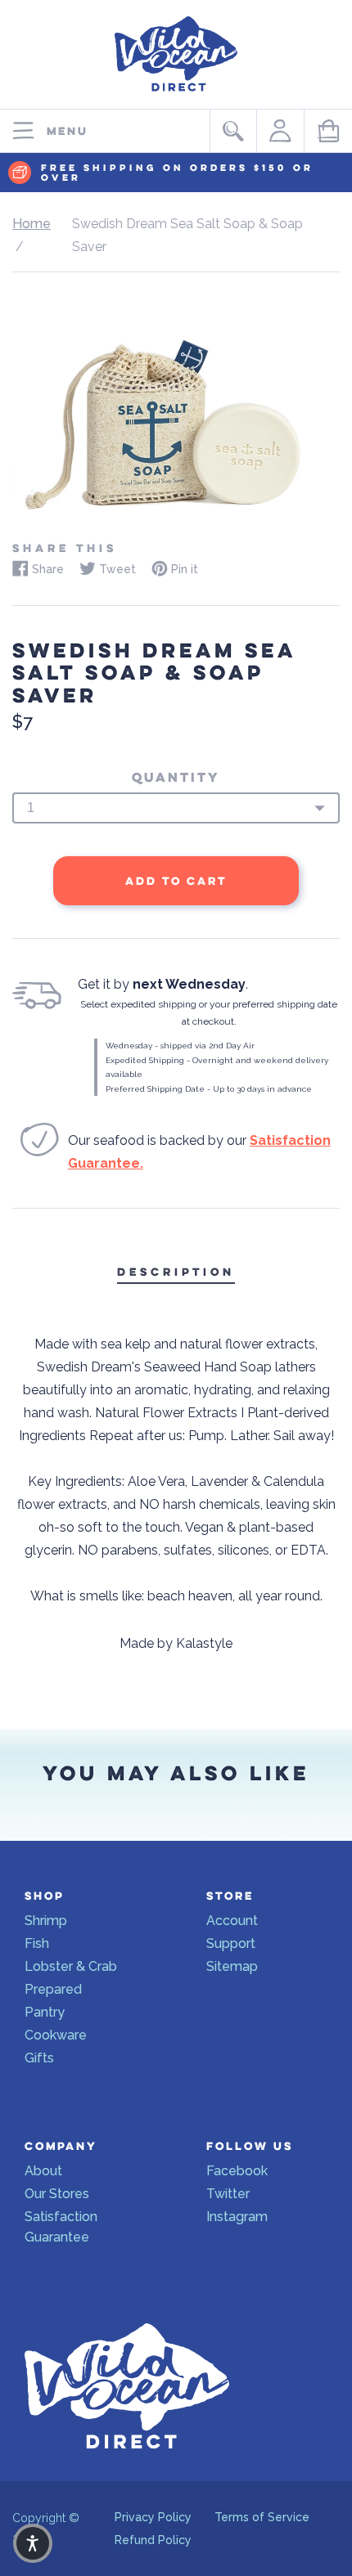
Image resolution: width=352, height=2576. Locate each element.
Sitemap (232, 1966)
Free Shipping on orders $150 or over (177, 173)
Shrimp (46, 1921)
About (43, 2171)
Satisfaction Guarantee (61, 2227)
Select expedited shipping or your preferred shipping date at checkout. (209, 1013)
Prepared (53, 1989)
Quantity (176, 778)
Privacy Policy (153, 2517)
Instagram (237, 2217)
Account (232, 1921)
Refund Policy (153, 2540)
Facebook (237, 2171)
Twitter (228, 2194)
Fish (37, 1943)
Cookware (56, 2035)
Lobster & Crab (71, 1966)
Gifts (39, 2058)
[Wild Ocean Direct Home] (176, 95)
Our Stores (57, 2194)
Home (32, 224)
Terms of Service (262, 2517)
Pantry (45, 2012)
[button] (33, 2543)
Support (231, 1943)
